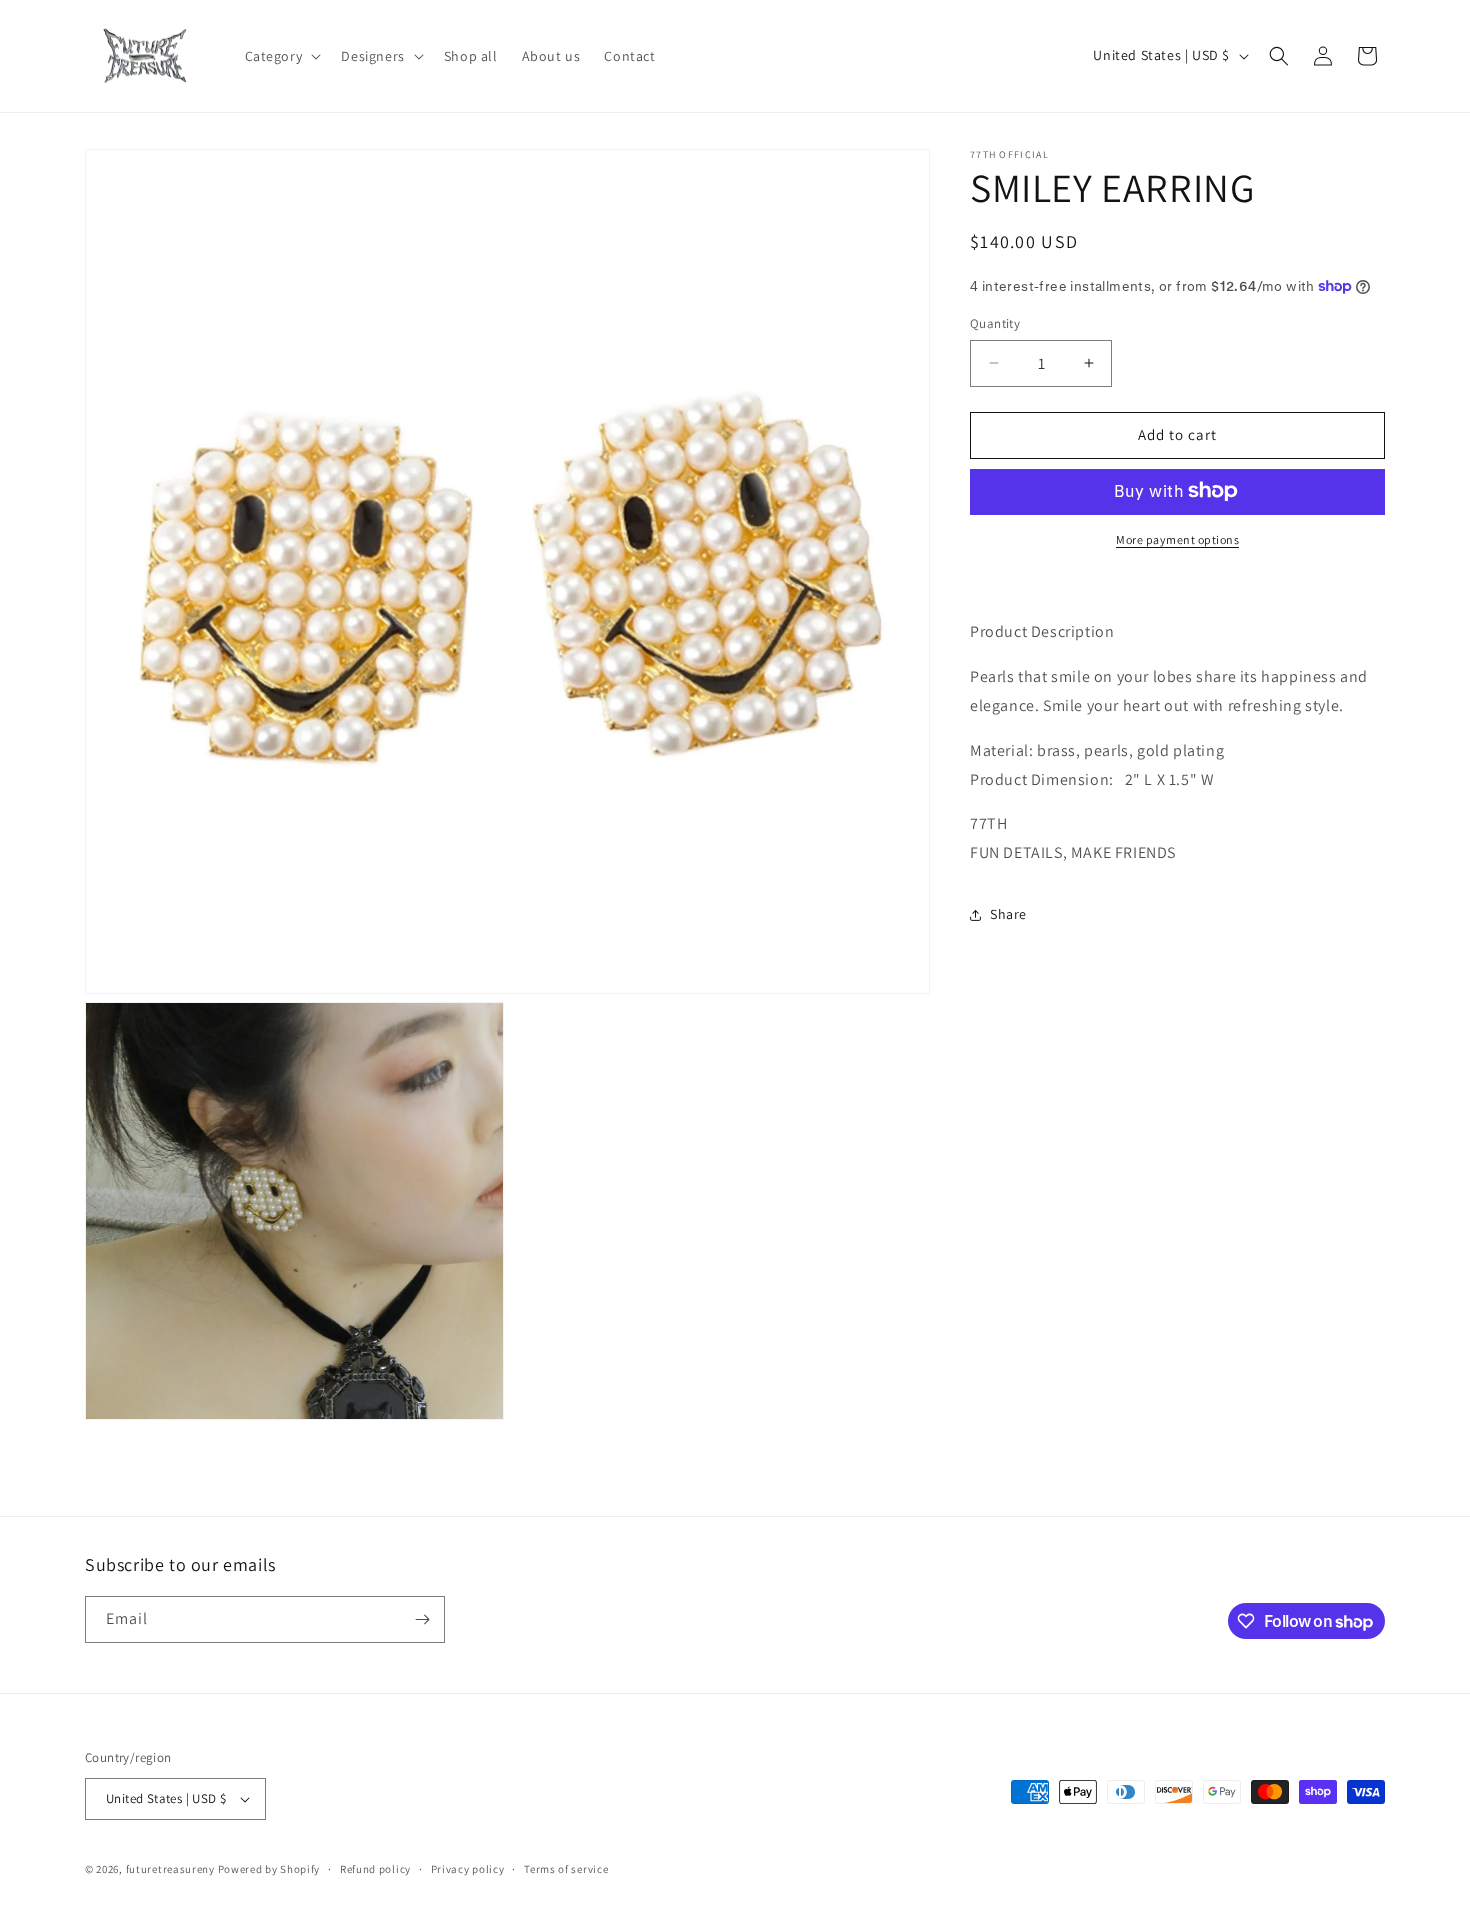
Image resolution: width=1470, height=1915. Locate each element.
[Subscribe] (422, 1619)
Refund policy (375, 1869)
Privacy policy (468, 1869)
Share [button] (1008, 914)
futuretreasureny (170, 1869)
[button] (281, 56)
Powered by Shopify (269, 1869)
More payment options (1177, 538)
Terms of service (566, 1869)
